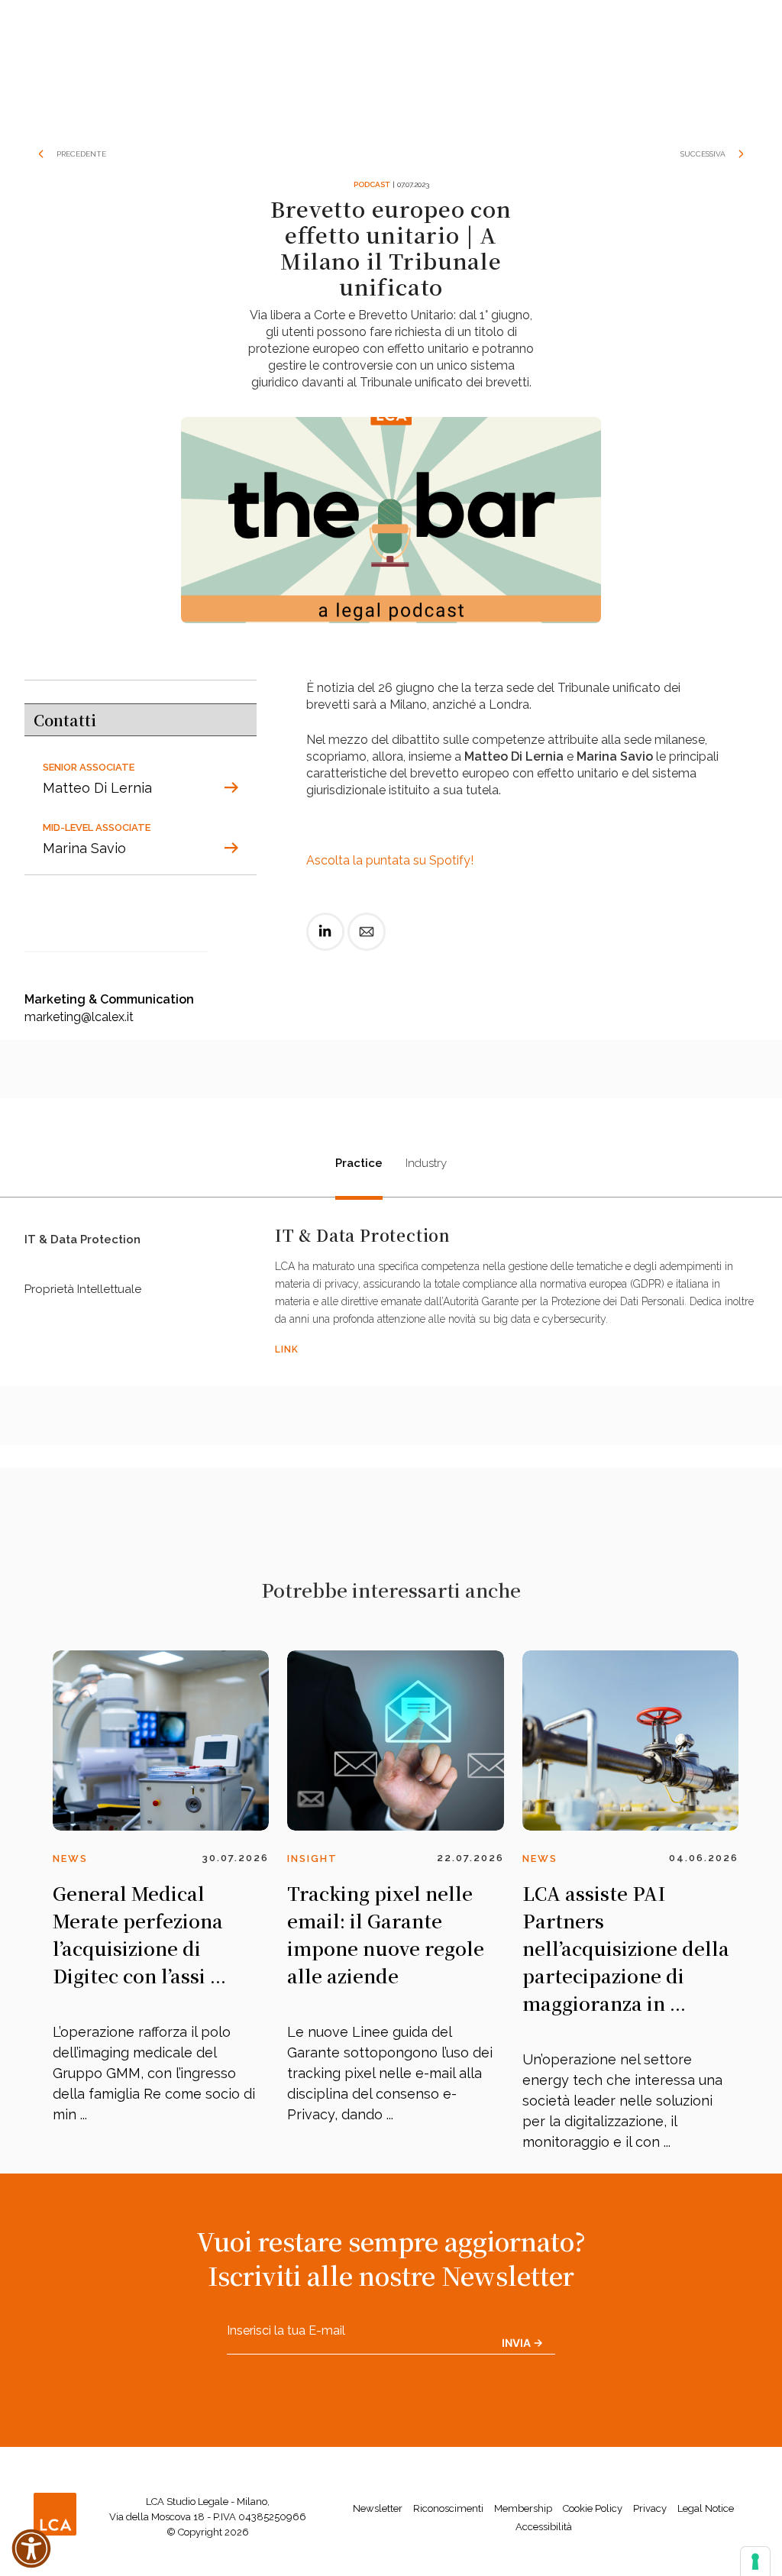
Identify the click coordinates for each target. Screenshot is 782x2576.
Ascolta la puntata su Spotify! (390, 860)
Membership (523, 2508)
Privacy (650, 2508)
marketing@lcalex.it (79, 1017)
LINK (287, 1349)
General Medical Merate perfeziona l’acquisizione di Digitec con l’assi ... (139, 1934)
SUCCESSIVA (703, 154)
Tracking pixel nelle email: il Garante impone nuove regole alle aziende (386, 1934)
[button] (31, 2549)
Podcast (372, 184)
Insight (312, 1858)
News (70, 1858)
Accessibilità (544, 2527)
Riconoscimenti (448, 2508)
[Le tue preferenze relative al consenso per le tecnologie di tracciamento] (755, 2561)
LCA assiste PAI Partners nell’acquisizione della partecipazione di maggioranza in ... (626, 1948)
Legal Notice (706, 2508)
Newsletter (378, 2508)
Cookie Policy (593, 2508)
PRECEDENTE (81, 154)
